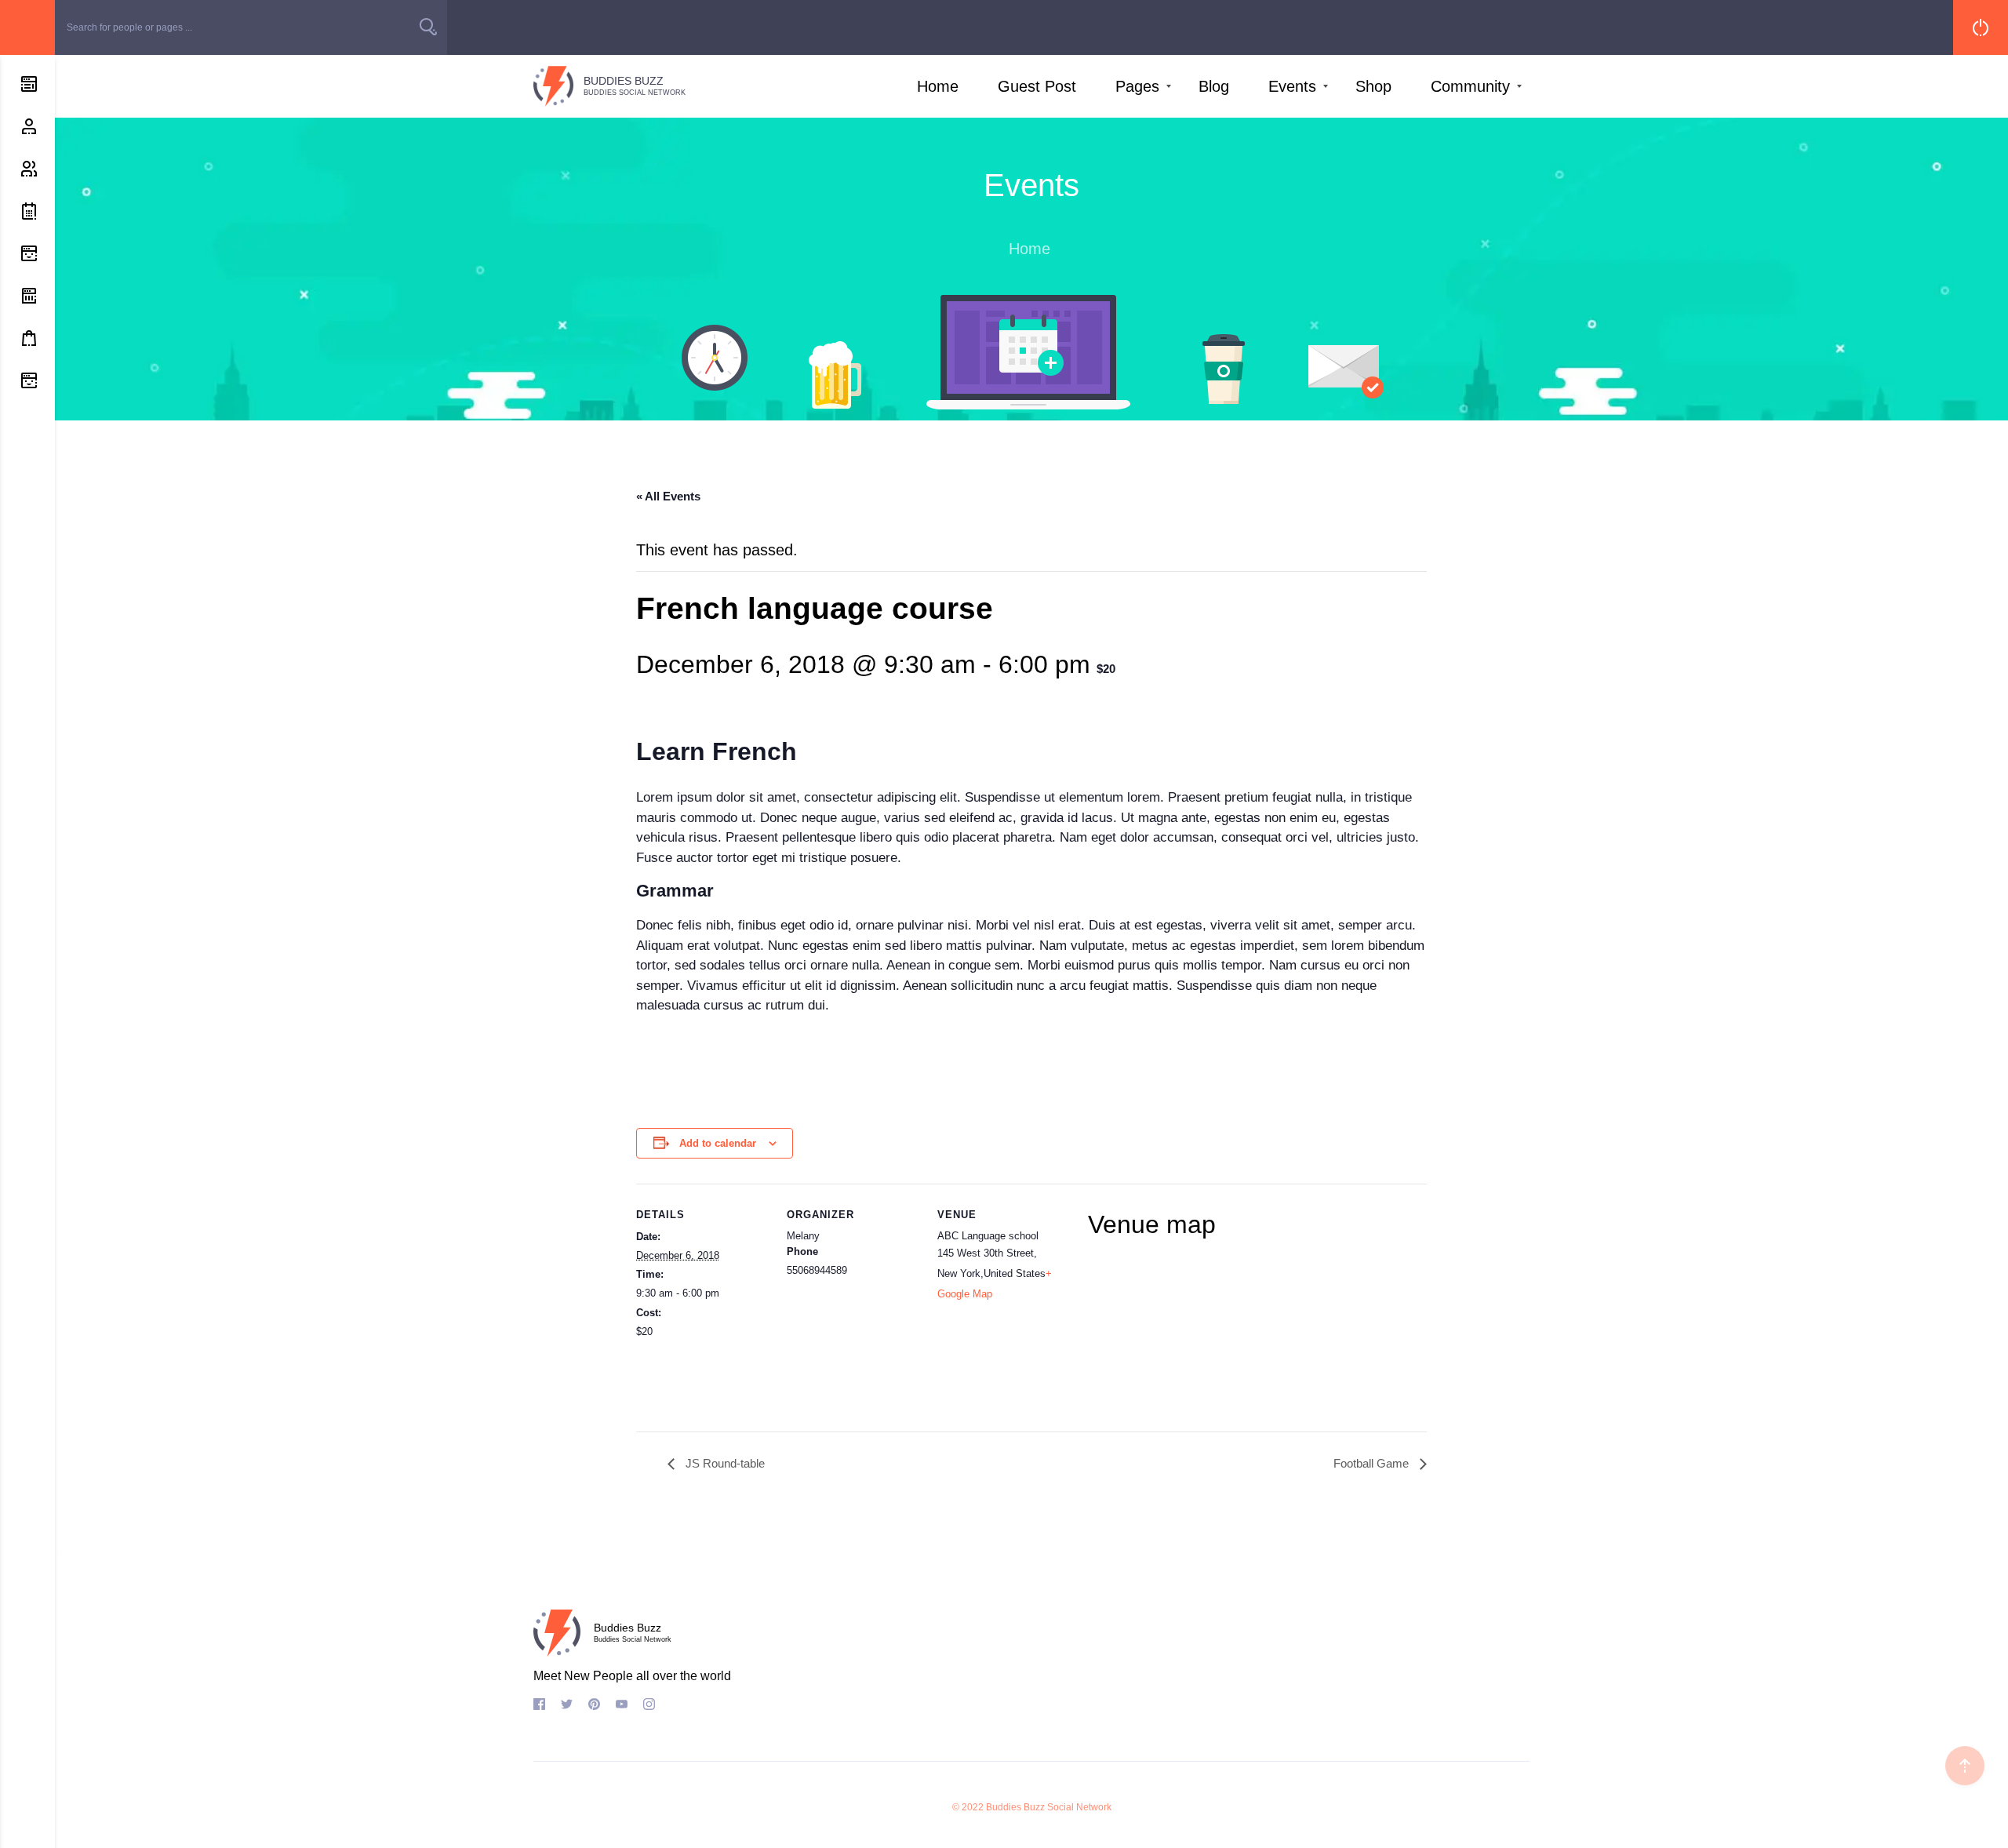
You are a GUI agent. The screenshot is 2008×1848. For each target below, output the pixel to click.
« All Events (668, 496)
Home (938, 86)
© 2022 (968, 1807)
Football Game (1373, 1463)
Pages (1137, 86)
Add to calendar (718, 1143)
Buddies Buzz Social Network (1049, 1807)
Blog (1214, 86)
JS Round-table (724, 1463)
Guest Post (1037, 86)
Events (1292, 86)
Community (1470, 86)
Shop (1373, 86)
